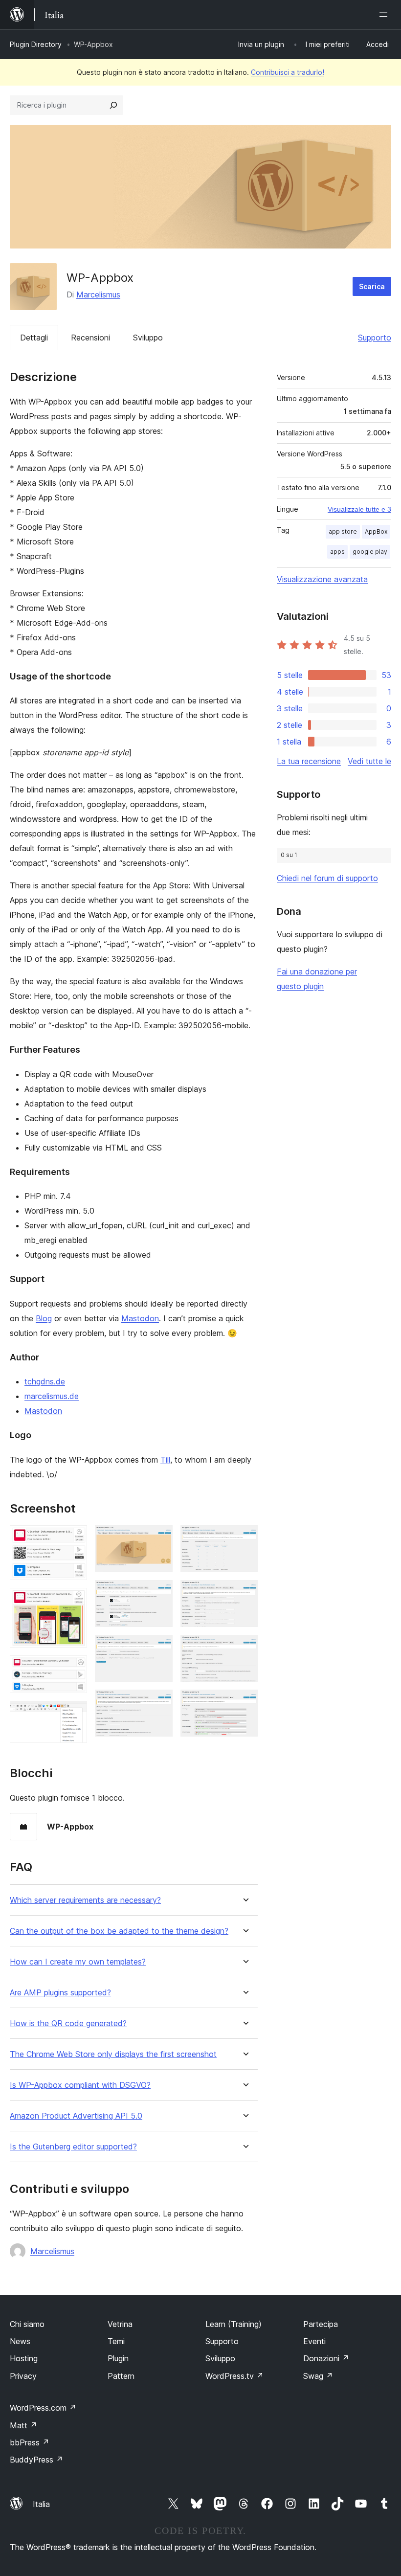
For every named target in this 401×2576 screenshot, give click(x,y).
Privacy (23, 2376)
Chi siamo (27, 2324)
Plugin (118, 2358)
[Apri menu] (385, 15)
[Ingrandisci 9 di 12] (245, 1538)
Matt (23, 2425)
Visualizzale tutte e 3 (359, 509)
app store (343, 531)
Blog (44, 1318)
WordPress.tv (234, 2376)
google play (370, 552)
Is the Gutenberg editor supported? (73, 2147)
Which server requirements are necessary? (85, 1900)
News (20, 2341)
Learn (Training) (234, 2324)
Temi (116, 2341)
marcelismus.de (52, 1396)
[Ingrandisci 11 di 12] (245, 1648)
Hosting (24, 2358)
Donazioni (326, 2358)
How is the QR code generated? (68, 2023)
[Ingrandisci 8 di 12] (159, 1703)
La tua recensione (309, 761)
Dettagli (34, 338)
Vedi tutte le (369, 761)
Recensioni (90, 338)
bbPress (30, 2442)
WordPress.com (43, 2408)
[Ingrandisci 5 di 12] (159, 1538)
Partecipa (321, 2324)
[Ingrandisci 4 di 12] (74, 1714)
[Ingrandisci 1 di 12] (74, 1538)
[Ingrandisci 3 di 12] (74, 1669)
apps (337, 552)
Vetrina (120, 2324)
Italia (41, 2504)
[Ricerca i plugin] (113, 105)
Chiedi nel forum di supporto (327, 878)
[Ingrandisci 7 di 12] (159, 1648)
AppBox (376, 531)
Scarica (372, 286)
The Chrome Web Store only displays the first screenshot (113, 2054)
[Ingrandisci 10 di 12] (245, 1593)
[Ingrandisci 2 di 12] (74, 1601)
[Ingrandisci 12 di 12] (245, 1703)
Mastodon (140, 1318)
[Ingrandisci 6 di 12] (159, 1593)
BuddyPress (36, 2460)
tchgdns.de (45, 1381)
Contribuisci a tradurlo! (288, 72)
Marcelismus (98, 294)
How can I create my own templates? (78, 1962)
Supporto (375, 338)
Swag (318, 2376)
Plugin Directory (36, 44)
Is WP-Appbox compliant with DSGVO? (80, 2085)
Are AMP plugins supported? (60, 1993)
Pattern (121, 2376)
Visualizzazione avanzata (322, 579)
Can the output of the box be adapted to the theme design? (119, 1931)
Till (165, 1460)
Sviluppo (148, 338)
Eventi (314, 2341)
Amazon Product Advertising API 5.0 (76, 2116)
